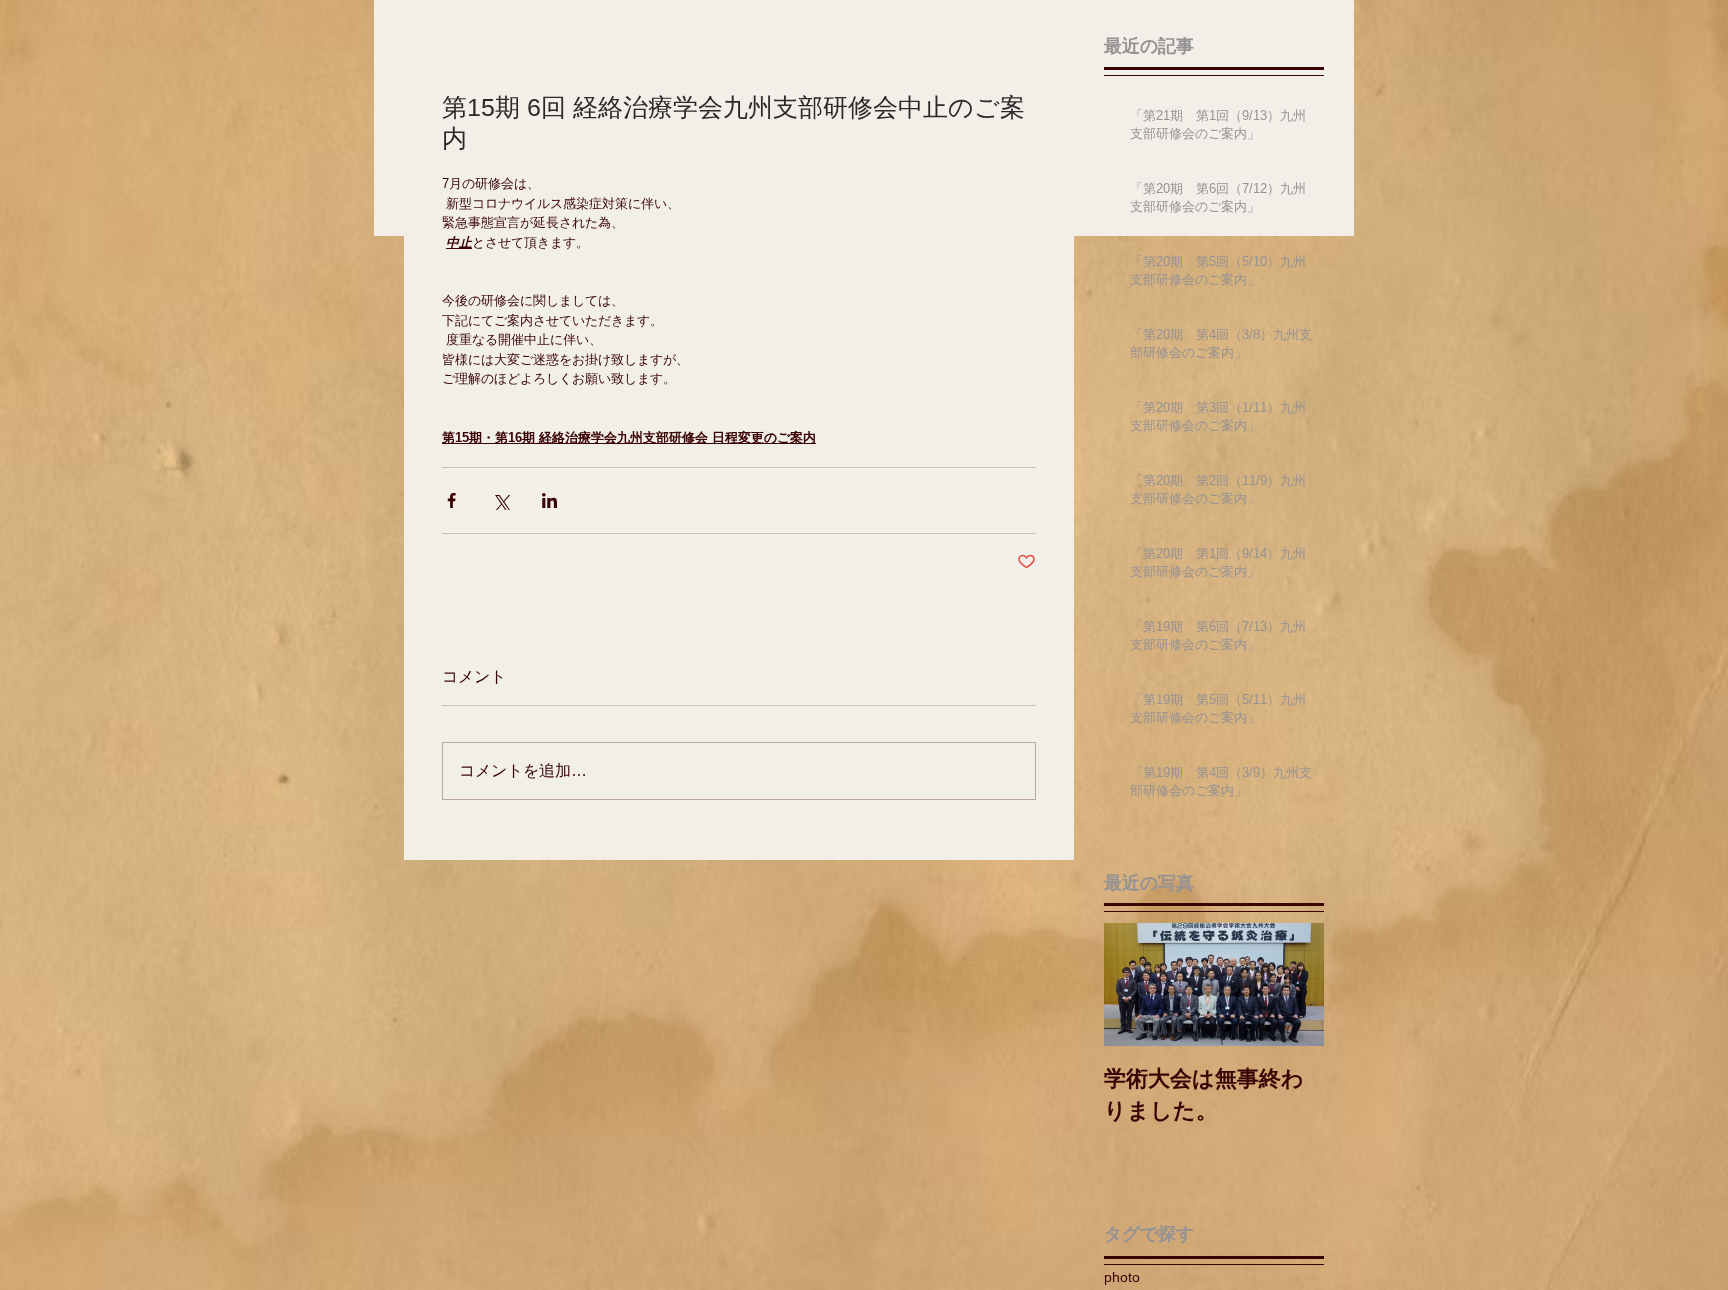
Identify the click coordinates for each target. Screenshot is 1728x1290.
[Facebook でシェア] (451, 500)
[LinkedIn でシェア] (549, 500)
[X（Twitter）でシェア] (500, 500)
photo (1122, 1277)
